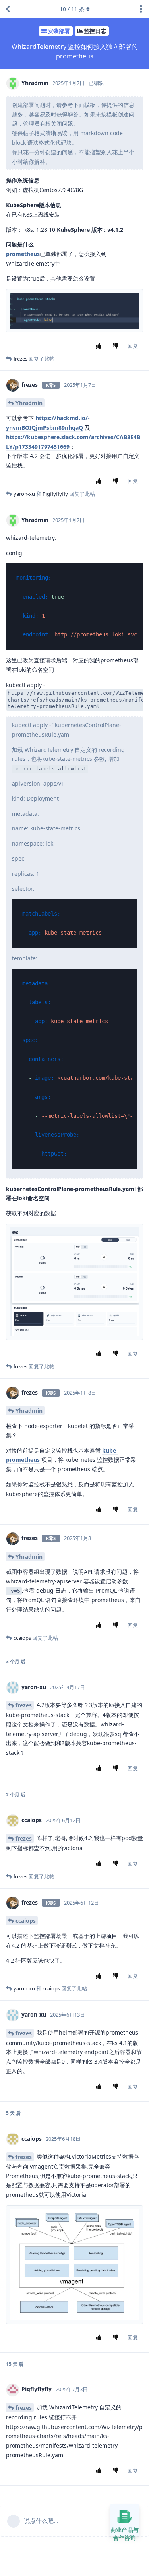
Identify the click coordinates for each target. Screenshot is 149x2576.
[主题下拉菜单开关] (141, 9)
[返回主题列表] (8, 9)
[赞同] (100, 346)
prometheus (23, 254)
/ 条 (72, 9)
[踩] (117, 346)
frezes (24, 1705)
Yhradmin (29, 403)
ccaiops (26, 1921)
